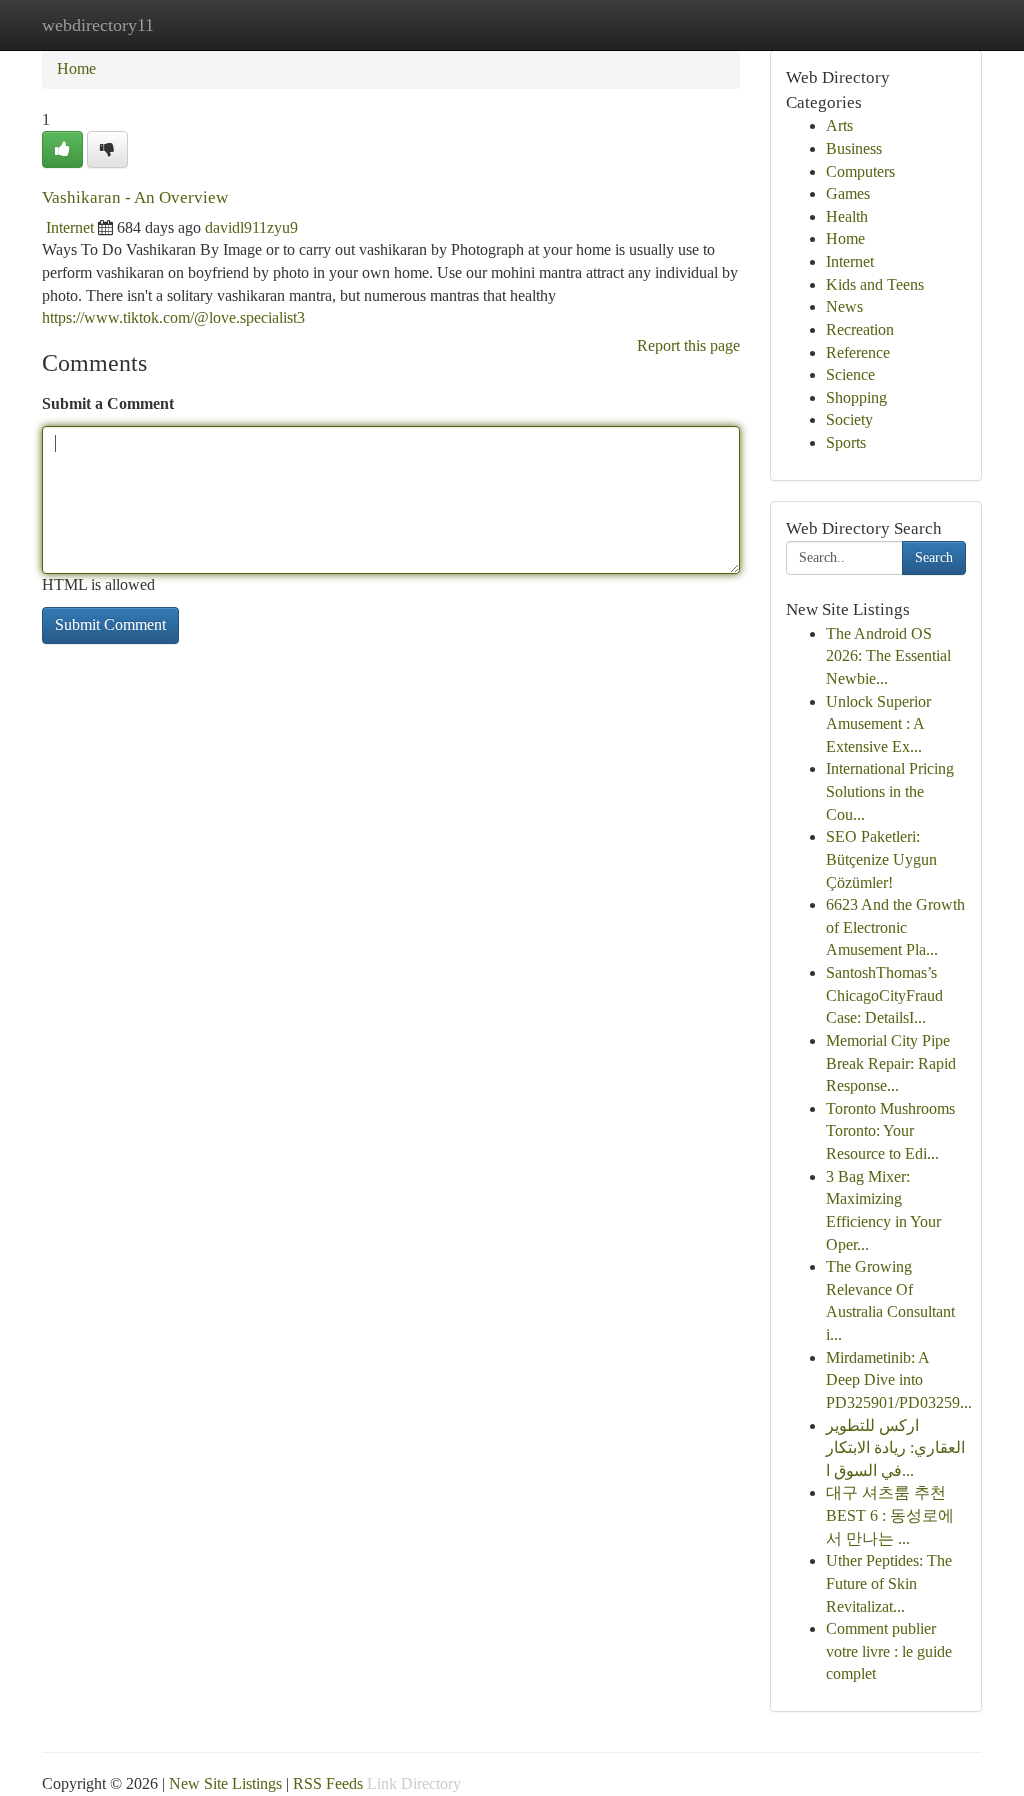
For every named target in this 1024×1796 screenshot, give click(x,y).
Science (850, 374)
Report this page (688, 345)
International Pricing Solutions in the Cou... (890, 791)
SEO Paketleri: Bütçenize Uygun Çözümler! (881, 859)
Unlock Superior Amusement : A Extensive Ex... (878, 724)
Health (847, 216)
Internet (70, 227)
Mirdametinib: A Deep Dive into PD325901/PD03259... (899, 1380)
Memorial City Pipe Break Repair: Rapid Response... (891, 1063)
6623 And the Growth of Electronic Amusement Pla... (895, 927)
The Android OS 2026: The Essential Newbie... (888, 656)
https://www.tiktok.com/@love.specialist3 (173, 317)
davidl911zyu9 (251, 227)
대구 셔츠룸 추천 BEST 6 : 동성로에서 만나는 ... (890, 1515)
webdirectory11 (98, 25)
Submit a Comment (108, 403)
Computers (860, 171)
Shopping (856, 397)
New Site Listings (225, 1783)
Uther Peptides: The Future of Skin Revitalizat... (889, 1583)
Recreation (860, 329)
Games (848, 193)
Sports (846, 442)
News (844, 306)
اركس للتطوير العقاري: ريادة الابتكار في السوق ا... (895, 1448)
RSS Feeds (328, 1783)
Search (934, 557)
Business (854, 148)
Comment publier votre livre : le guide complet (889, 1651)
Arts (839, 125)
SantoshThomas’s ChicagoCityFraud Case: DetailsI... (884, 995)
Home (76, 68)
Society (849, 419)
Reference (858, 352)
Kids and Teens (875, 284)
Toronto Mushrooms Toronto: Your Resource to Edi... (890, 1131)
